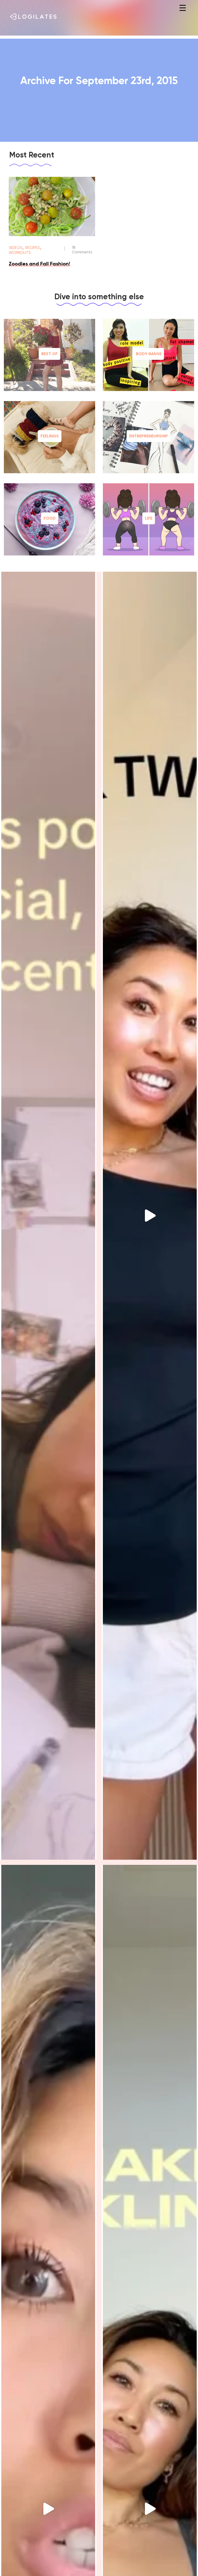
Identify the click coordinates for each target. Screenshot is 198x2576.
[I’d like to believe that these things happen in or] (48, 1216)
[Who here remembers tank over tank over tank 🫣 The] (150, 1216)
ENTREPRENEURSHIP (148, 436)
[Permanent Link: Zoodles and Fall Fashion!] (52, 235)
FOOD (50, 518)
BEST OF (49, 354)
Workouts (20, 253)
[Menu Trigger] (183, 8)
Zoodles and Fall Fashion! (39, 264)
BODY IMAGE (149, 354)
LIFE (149, 518)
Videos (16, 248)
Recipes (33, 248)
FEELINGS (50, 436)
